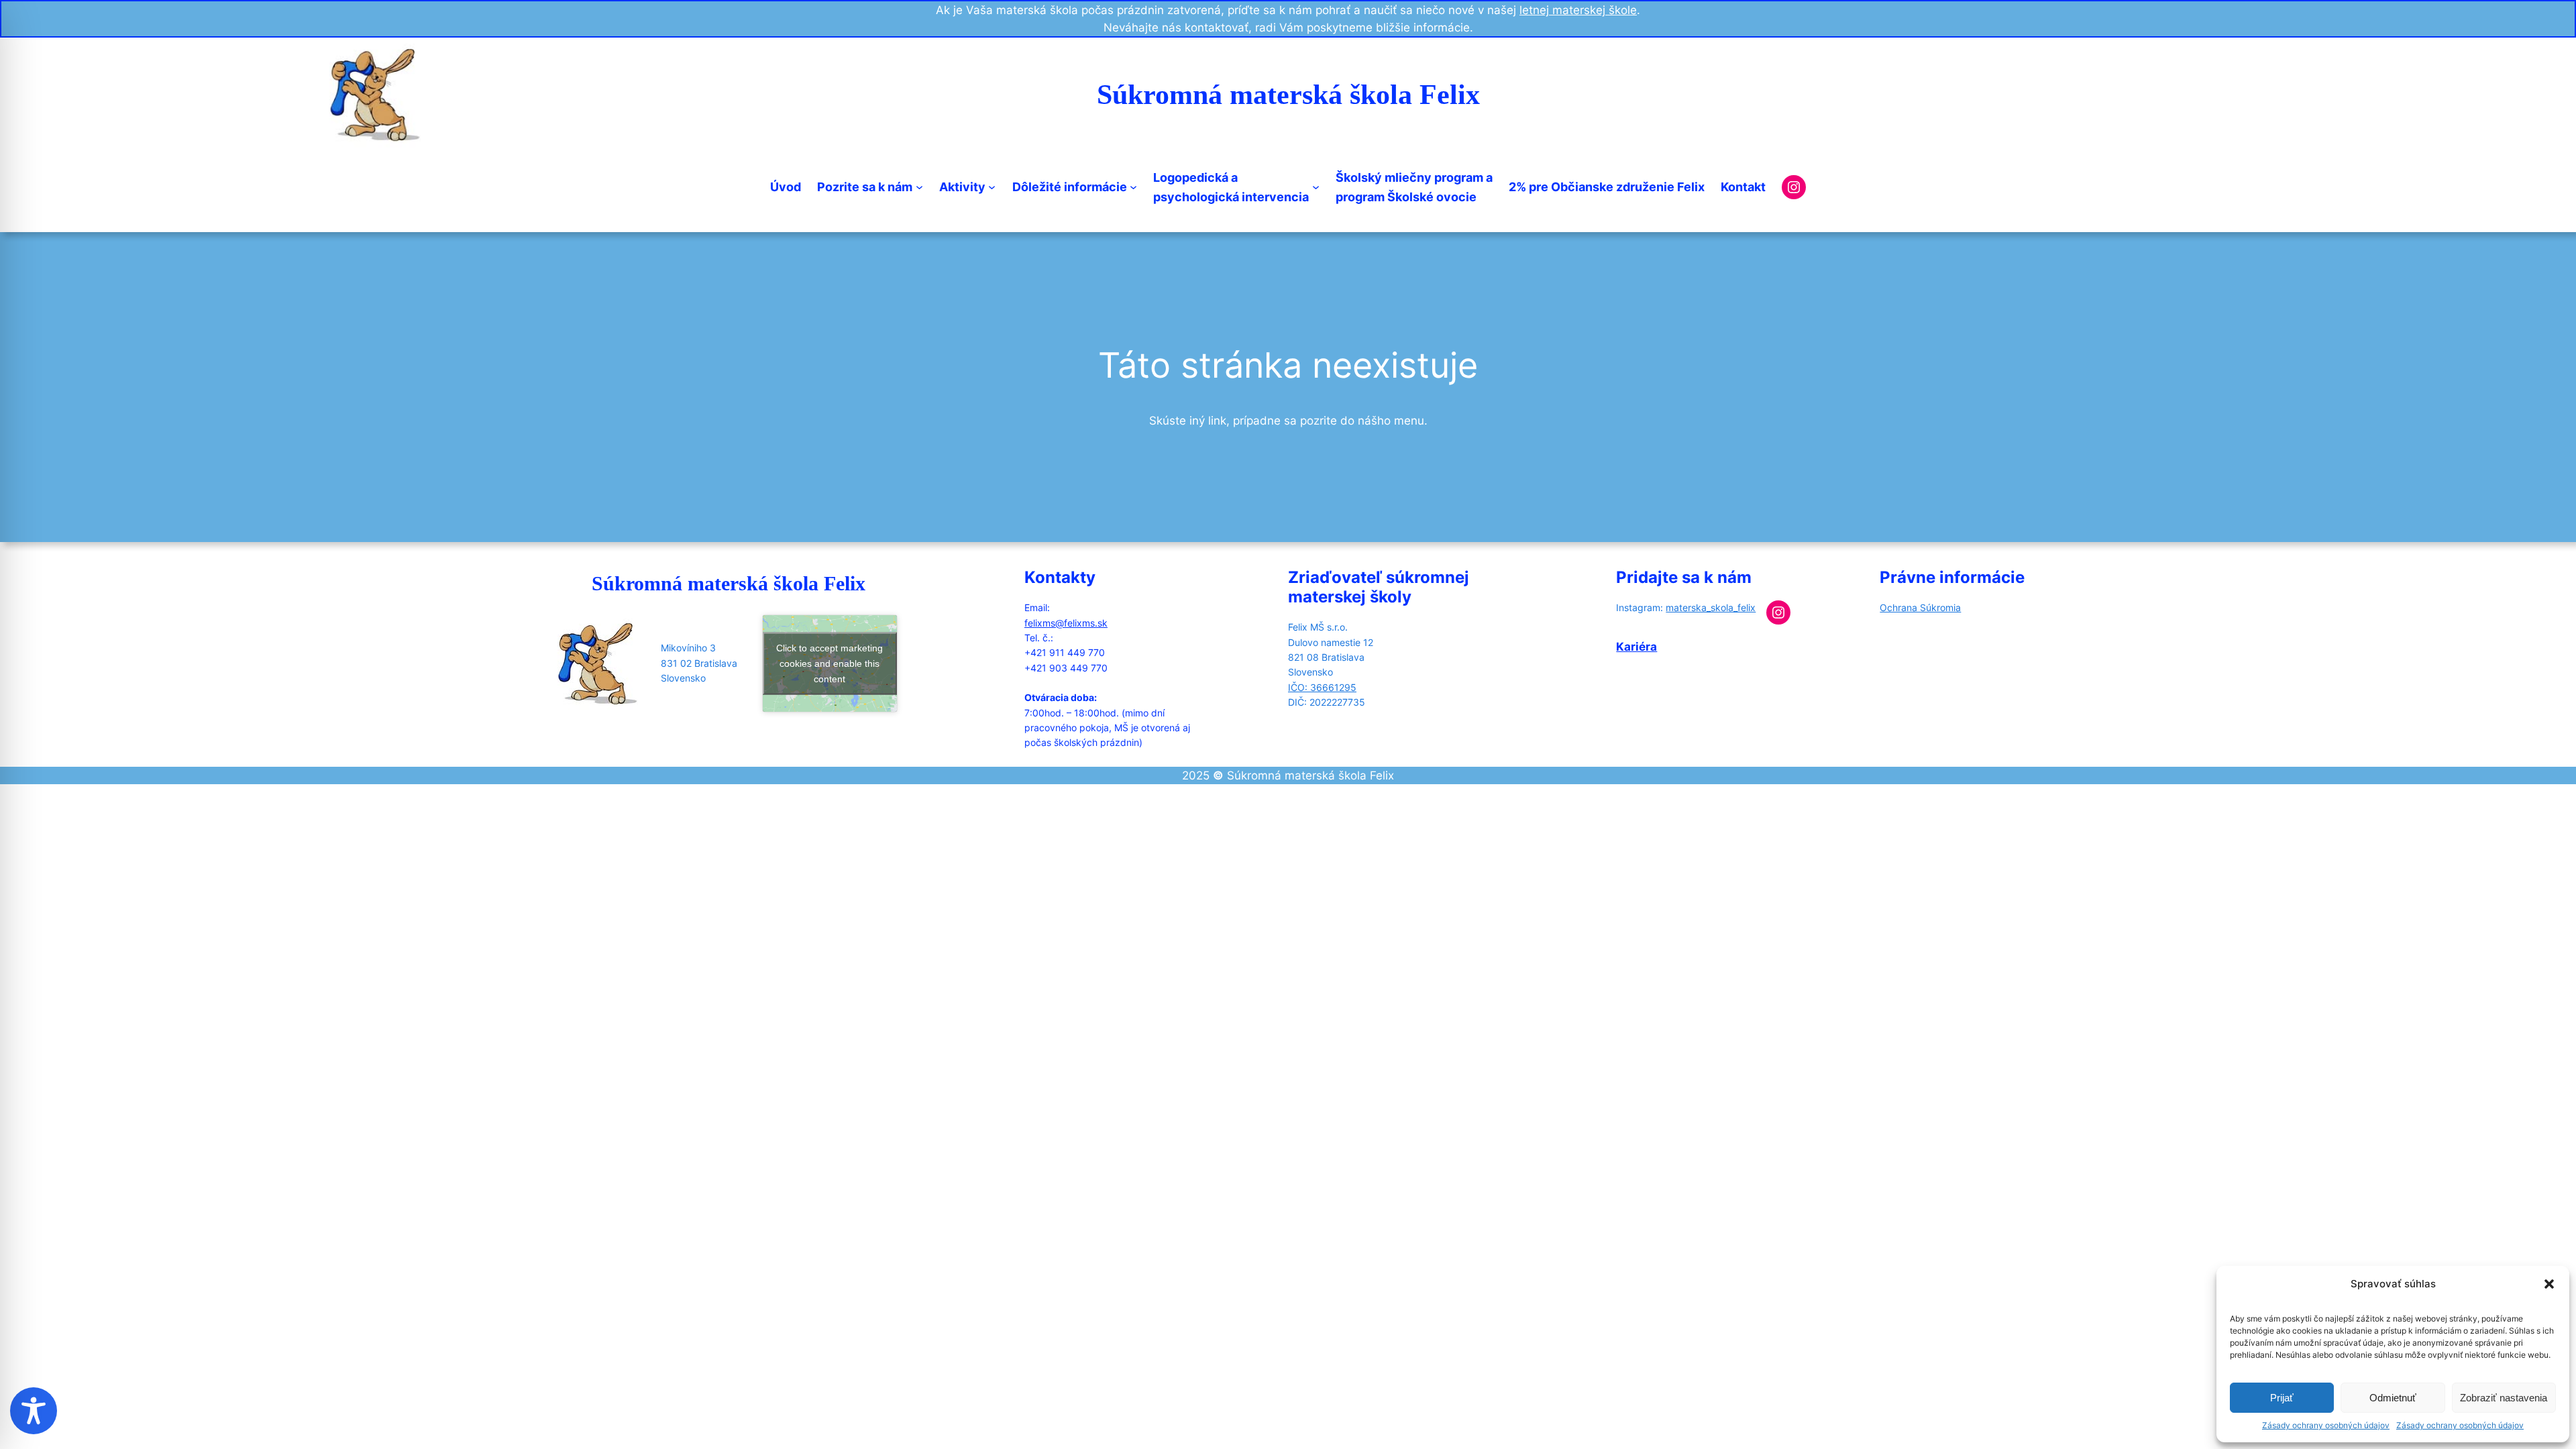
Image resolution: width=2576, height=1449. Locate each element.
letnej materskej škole (1578, 10)
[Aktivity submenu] (992, 187)
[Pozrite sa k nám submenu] (919, 187)
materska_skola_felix (1711, 607)
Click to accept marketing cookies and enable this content (829, 663)
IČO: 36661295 (1322, 687)
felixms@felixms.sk (1066, 623)
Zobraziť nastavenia (2504, 1398)
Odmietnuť (2393, 1398)
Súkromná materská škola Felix (1288, 95)
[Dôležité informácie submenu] (1133, 187)
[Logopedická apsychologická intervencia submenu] (1316, 187)
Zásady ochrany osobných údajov (2326, 1425)
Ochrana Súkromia (1920, 607)
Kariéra (1636, 647)
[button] (2549, 1284)
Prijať (2282, 1398)
